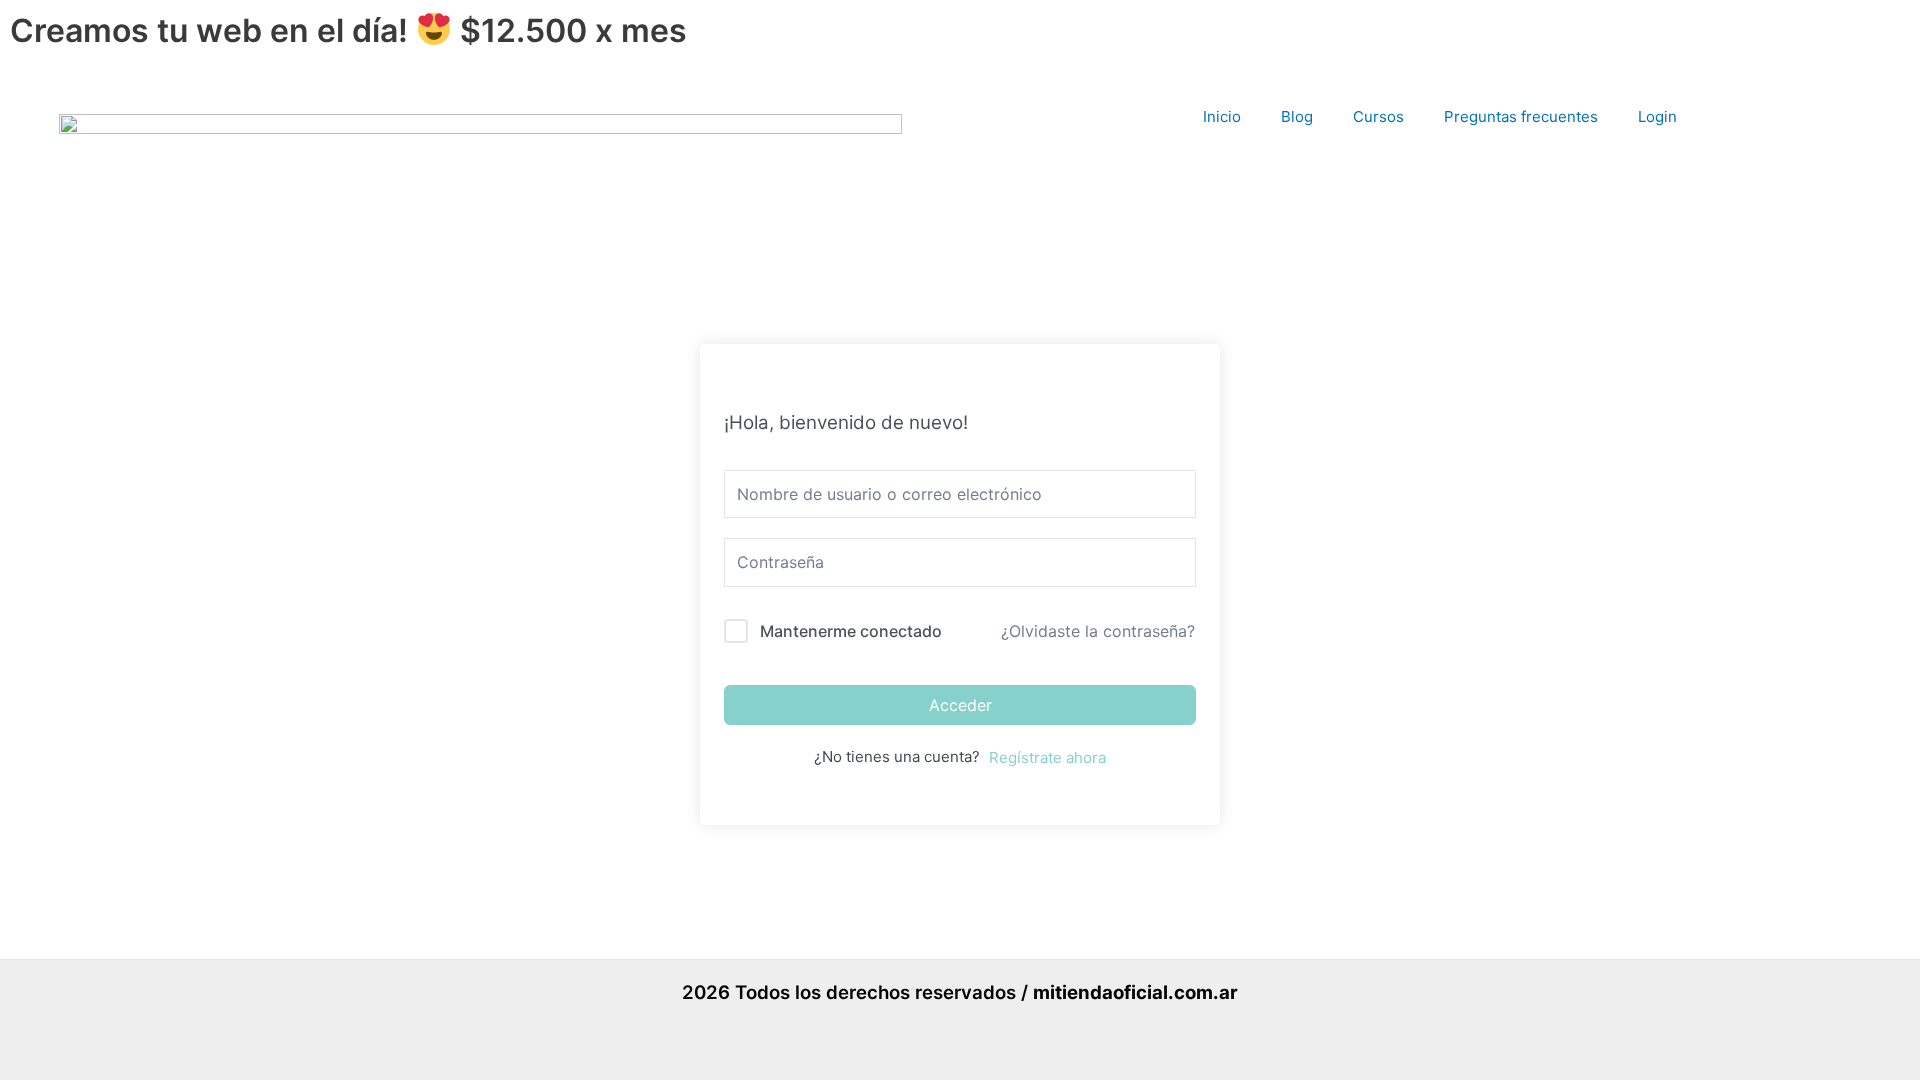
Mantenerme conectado (851, 631)
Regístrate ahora (1047, 757)
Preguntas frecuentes (1521, 116)
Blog (1297, 116)
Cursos (1378, 116)
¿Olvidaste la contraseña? (1098, 631)
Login (1657, 116)
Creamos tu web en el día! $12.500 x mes (348, 30)
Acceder (960, 705)
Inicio (1222, 116)
